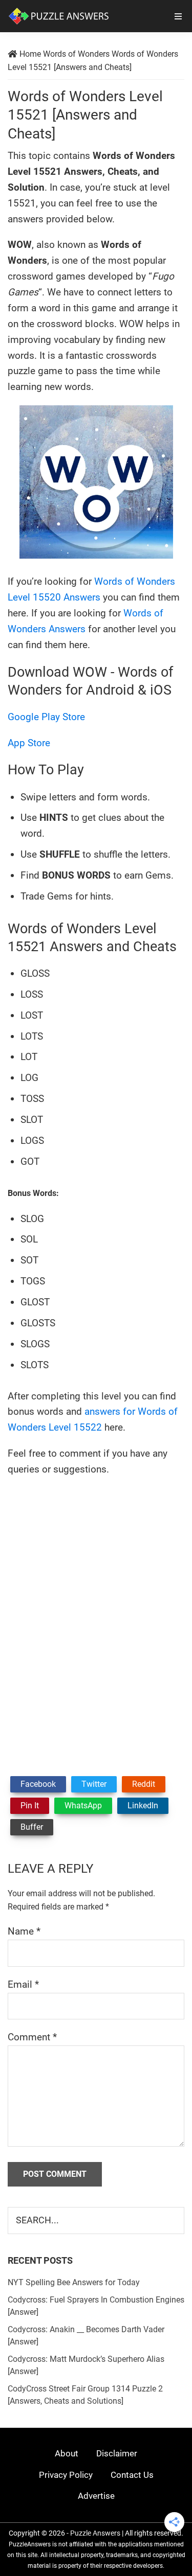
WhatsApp (83, 1805)
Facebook (38, 1784)
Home (30, 54)
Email (23, 1984)
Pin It (30, 1805)
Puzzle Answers (95, 2533)
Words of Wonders (76, 54)
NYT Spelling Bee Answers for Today (74, 2282)
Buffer (32, 1827)
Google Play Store (46, 717)
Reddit (144, 1784)
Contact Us (132, 2475)
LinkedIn (143, 1805)
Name (24, 1931)
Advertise (96, 2496)
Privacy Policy (66, 2475)
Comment (32, 2037)
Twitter (94, 1784)
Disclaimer (117, 2453)
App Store (29, 743)
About (67, 2453)
